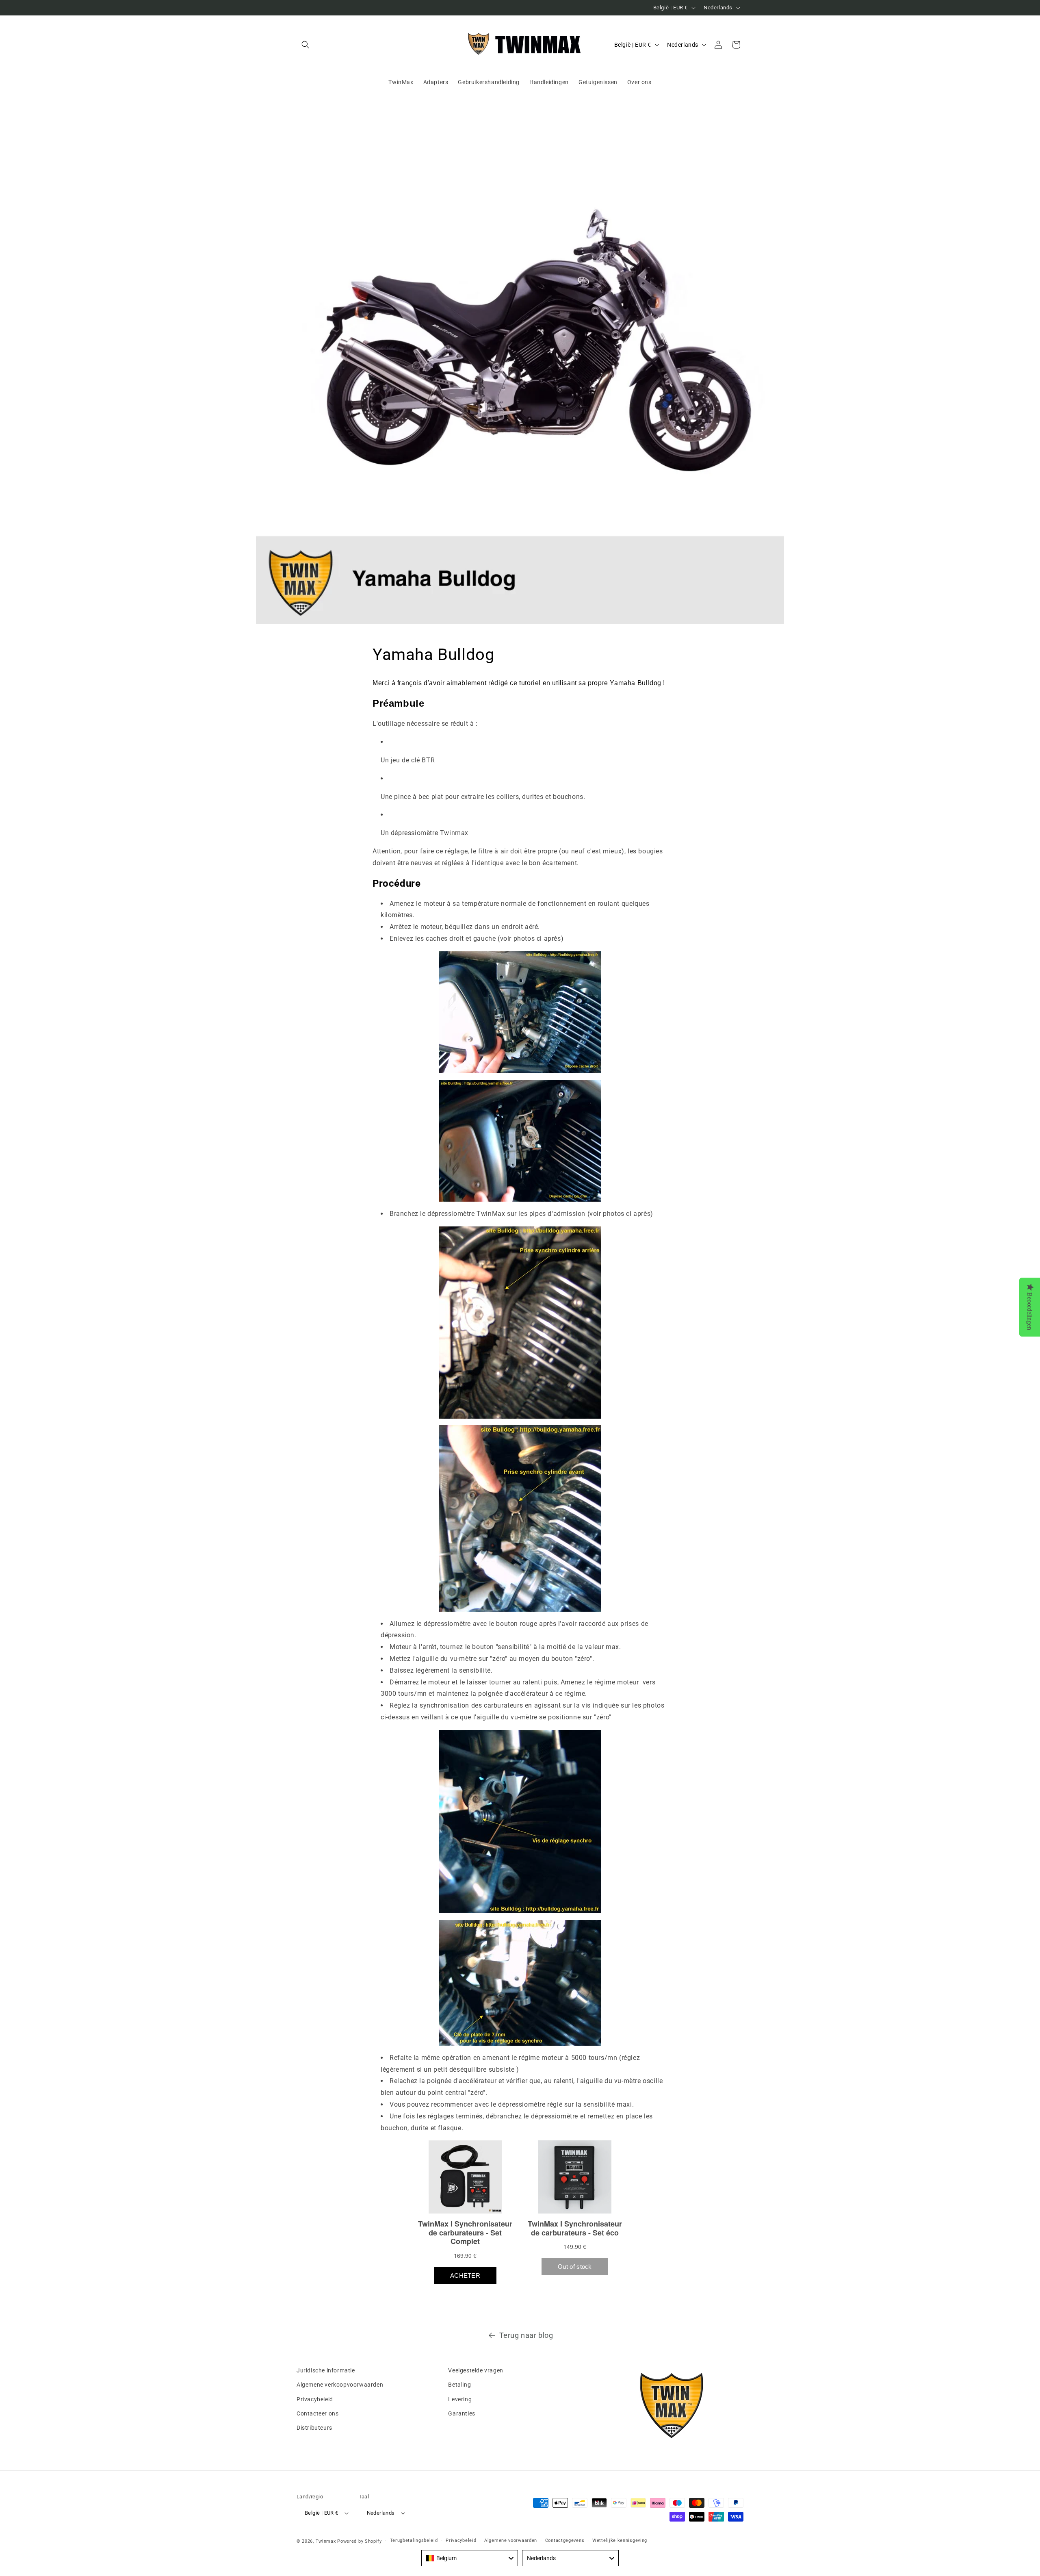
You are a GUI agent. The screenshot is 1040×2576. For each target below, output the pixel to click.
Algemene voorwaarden (511, 2540)
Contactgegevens (565, 2540)
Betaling (459, 2385)
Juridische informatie (326, 2370)
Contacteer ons (317, 2413)
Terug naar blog (526, 2335)
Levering (460, 2399)
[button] (305, 45)
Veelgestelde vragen (476, 2370)
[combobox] (470, 2558)
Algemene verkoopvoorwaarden (340, 2385)
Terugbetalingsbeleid (414, 2540)
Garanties (461, 2413)
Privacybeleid (315, 2399)
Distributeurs (314, 2428)
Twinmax (326, 2541)
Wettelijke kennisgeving (620, 2540)
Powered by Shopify (360, 2541)
